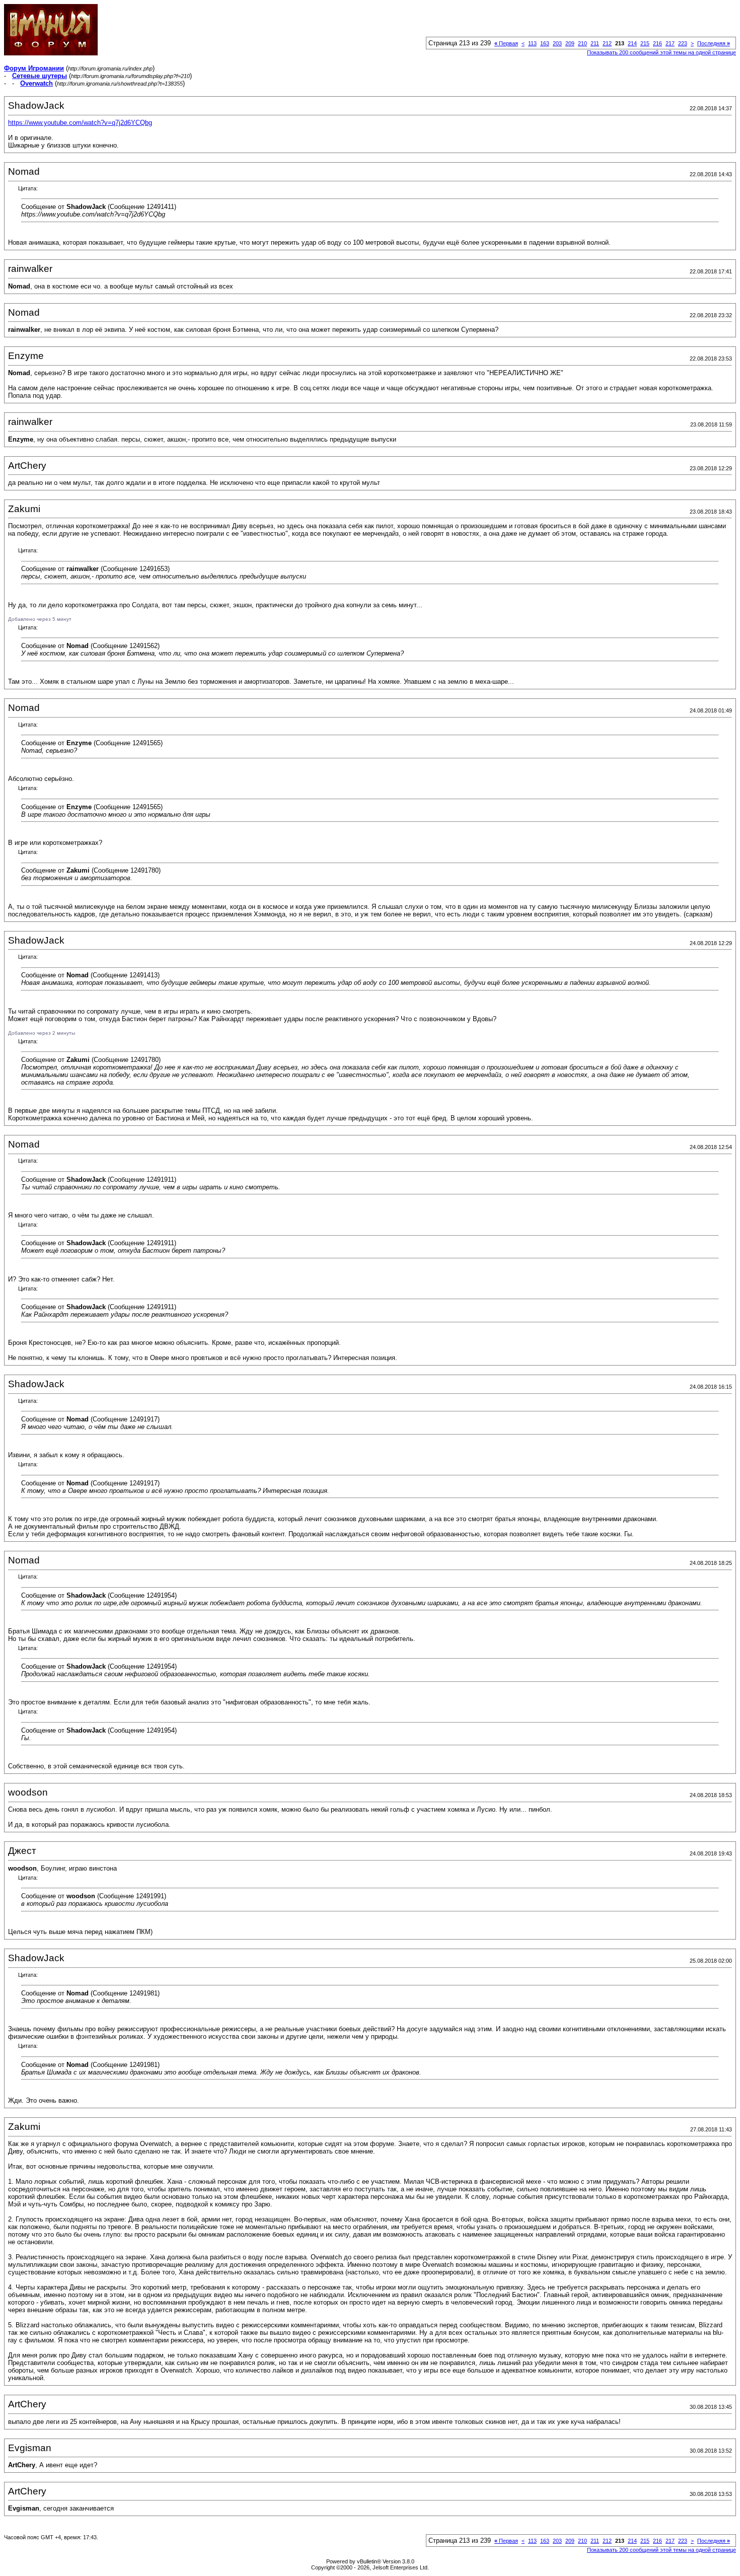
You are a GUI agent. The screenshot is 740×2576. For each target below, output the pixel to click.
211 (595, 43)
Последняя (714, 43)
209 (570, 43)
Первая (506, 43)
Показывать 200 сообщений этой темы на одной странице (661, 52)
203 (557, 43)
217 (670, 43)
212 (607, 43)
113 (532, 43)
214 (632, 43)
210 (582, 43)
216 (657, 43)
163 (545, 43)
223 (683, 43)
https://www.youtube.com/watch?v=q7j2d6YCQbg (80, 123)
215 (645, 43)
